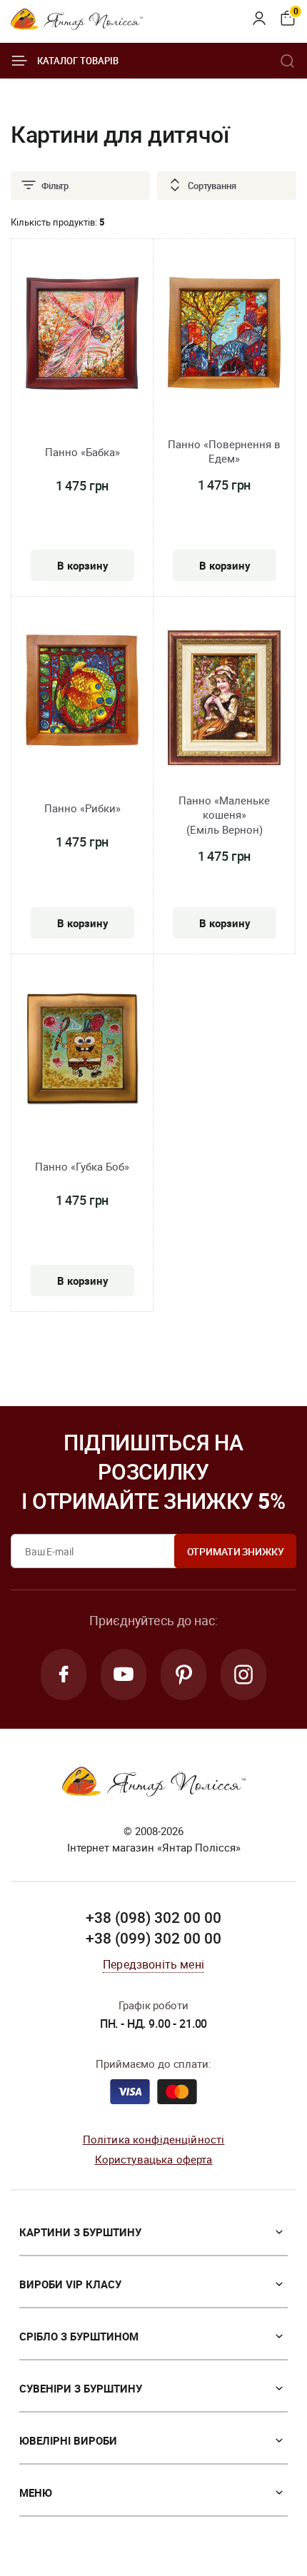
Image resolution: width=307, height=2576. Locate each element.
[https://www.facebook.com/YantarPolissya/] (64, 1675)
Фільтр (55, 186)
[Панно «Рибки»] (82, 692)
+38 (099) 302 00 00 (153, 1938)
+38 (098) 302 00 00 (153, 1917)
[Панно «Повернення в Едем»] (224, 335)
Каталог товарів (78, 61)
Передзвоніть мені (153, 1964)
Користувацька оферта (154, 2159)
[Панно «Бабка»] (82, 336)
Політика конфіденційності (154, 2139)
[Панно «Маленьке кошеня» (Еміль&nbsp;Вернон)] (224, 700)
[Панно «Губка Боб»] (82, 1051)
